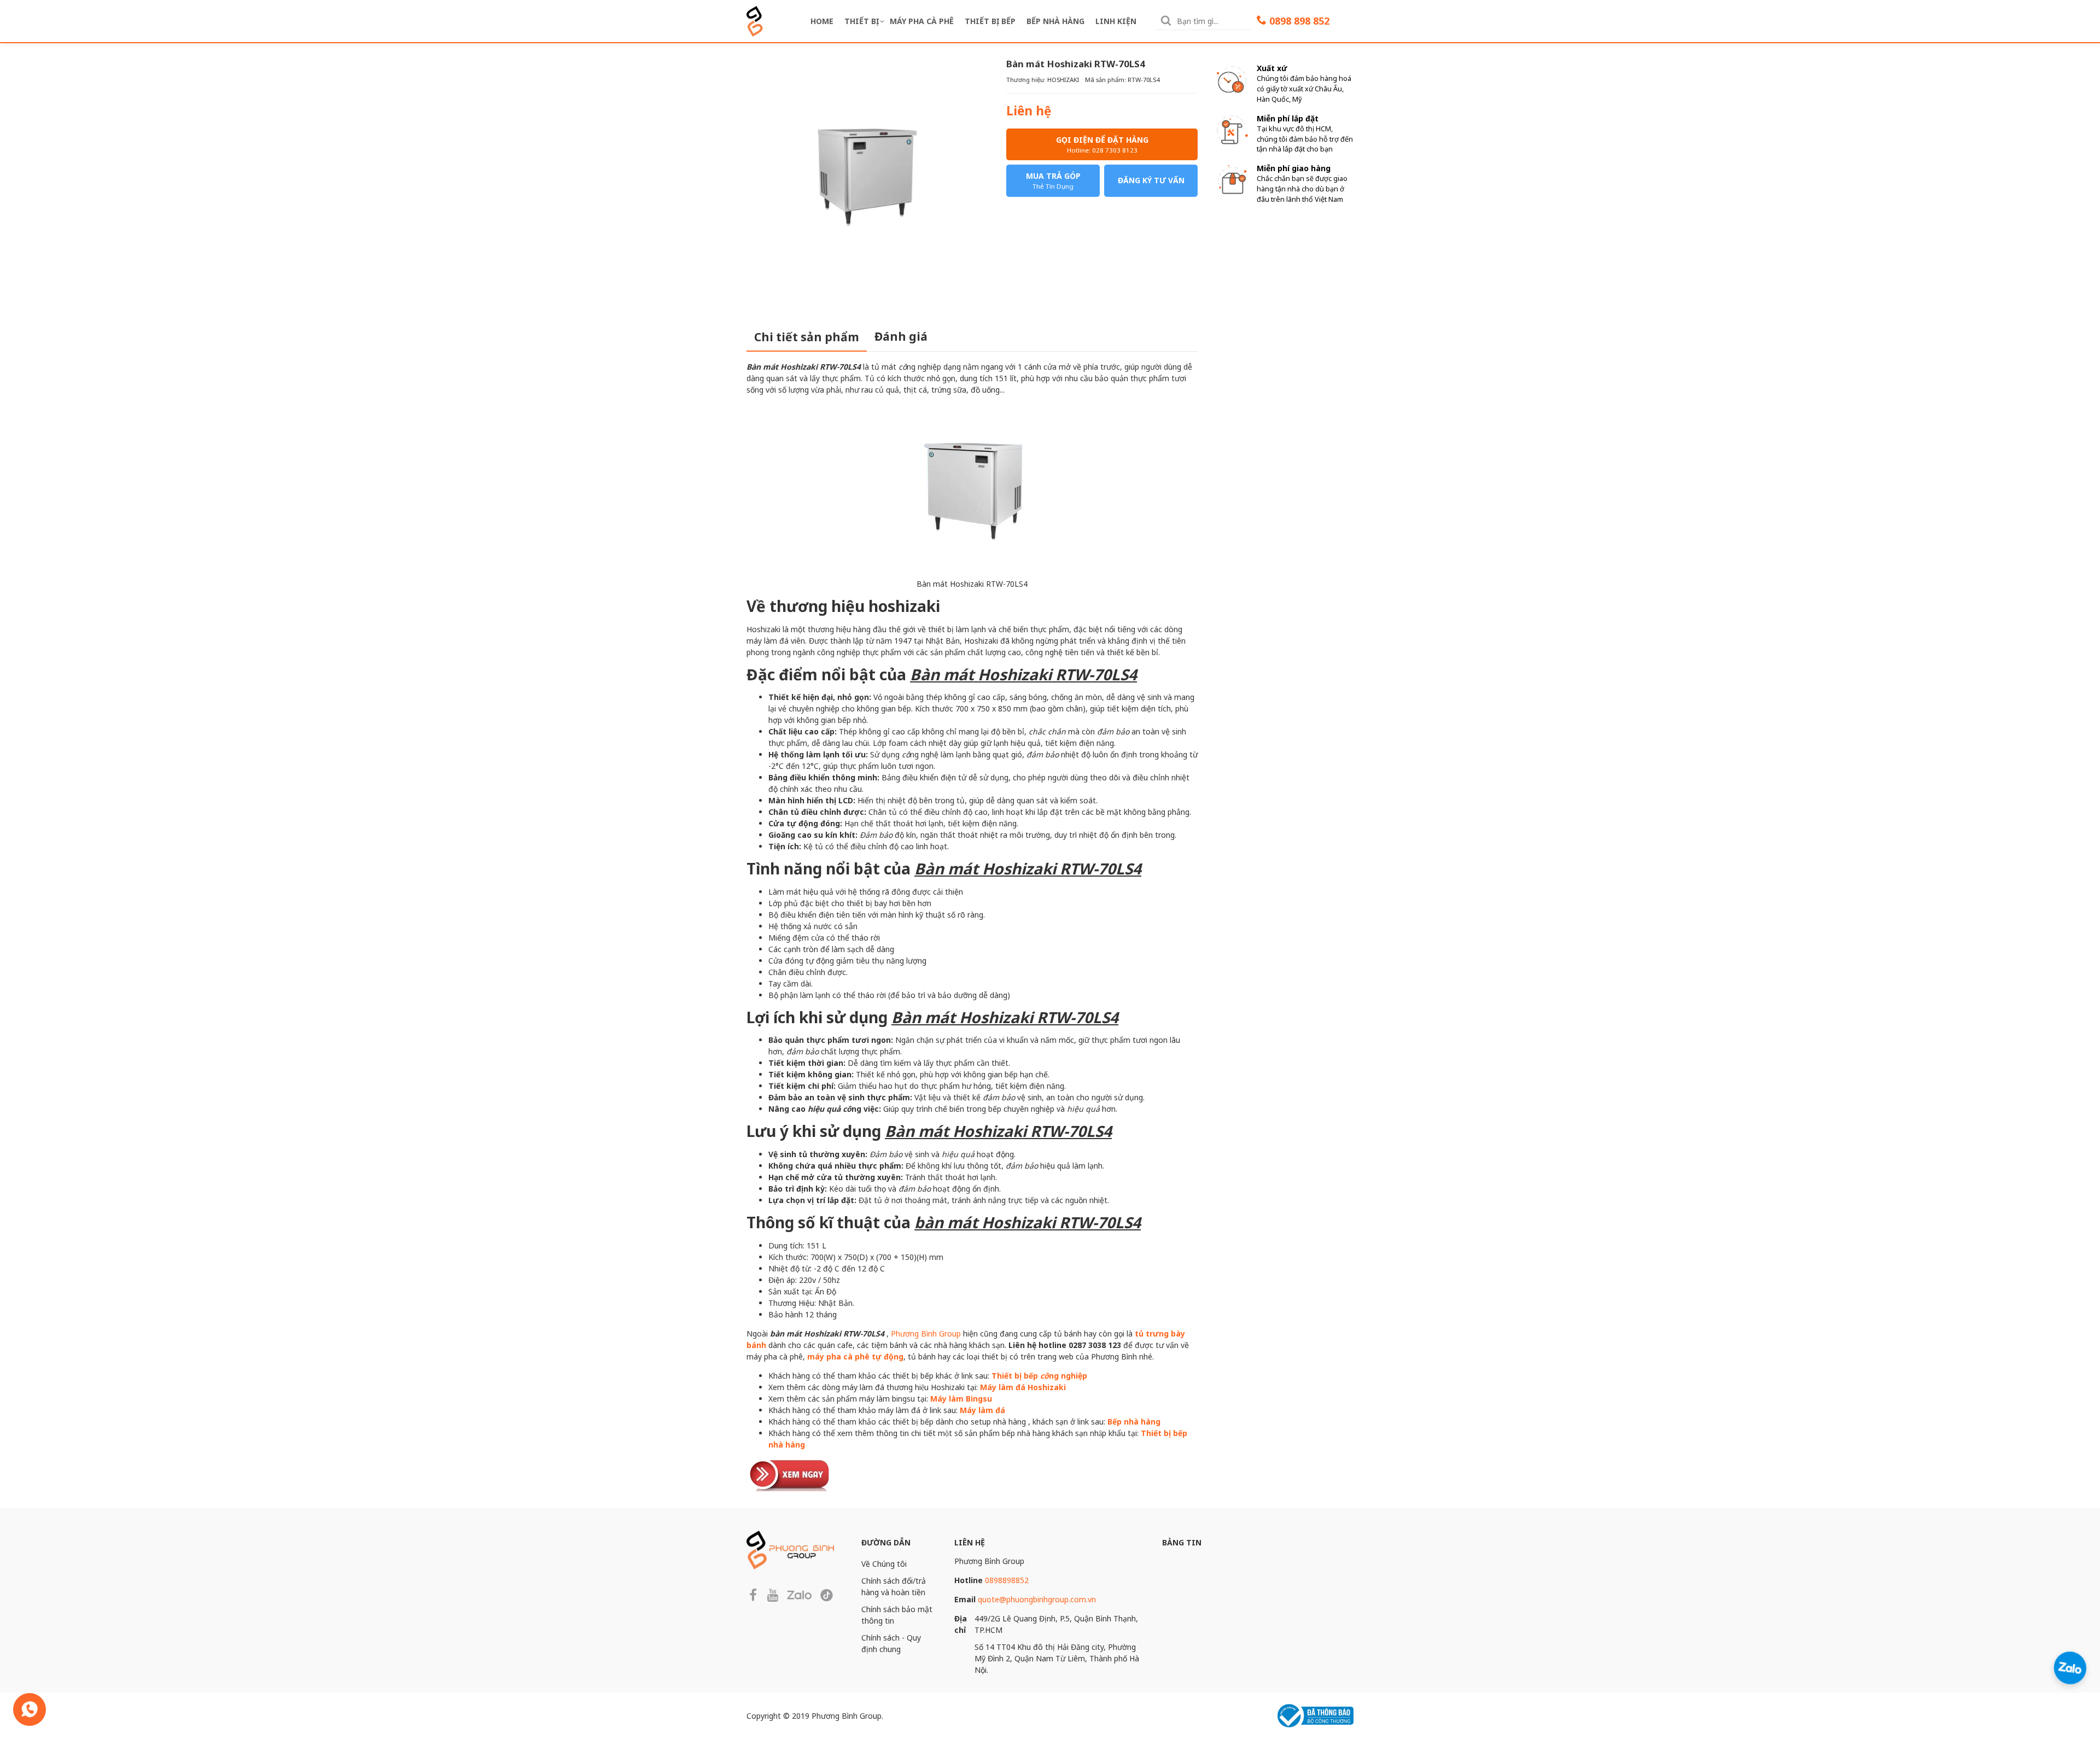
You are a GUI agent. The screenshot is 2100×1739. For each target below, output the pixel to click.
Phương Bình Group (926, 1334)
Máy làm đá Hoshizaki (1023, 1387)
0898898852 (1007, 1580)
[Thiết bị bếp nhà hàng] (790, 1474)
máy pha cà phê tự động (855, 1356)
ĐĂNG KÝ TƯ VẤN (1151, 180)
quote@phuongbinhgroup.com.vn (1037, 1599)
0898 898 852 (1299, 21)
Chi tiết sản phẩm (807, 337)
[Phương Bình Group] (755, 20)
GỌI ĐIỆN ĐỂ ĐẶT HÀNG (1102, 144)
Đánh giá (901, 336)
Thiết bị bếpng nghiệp (1039, 1376)
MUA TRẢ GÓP (1053, 180)
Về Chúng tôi (884, 1564)
